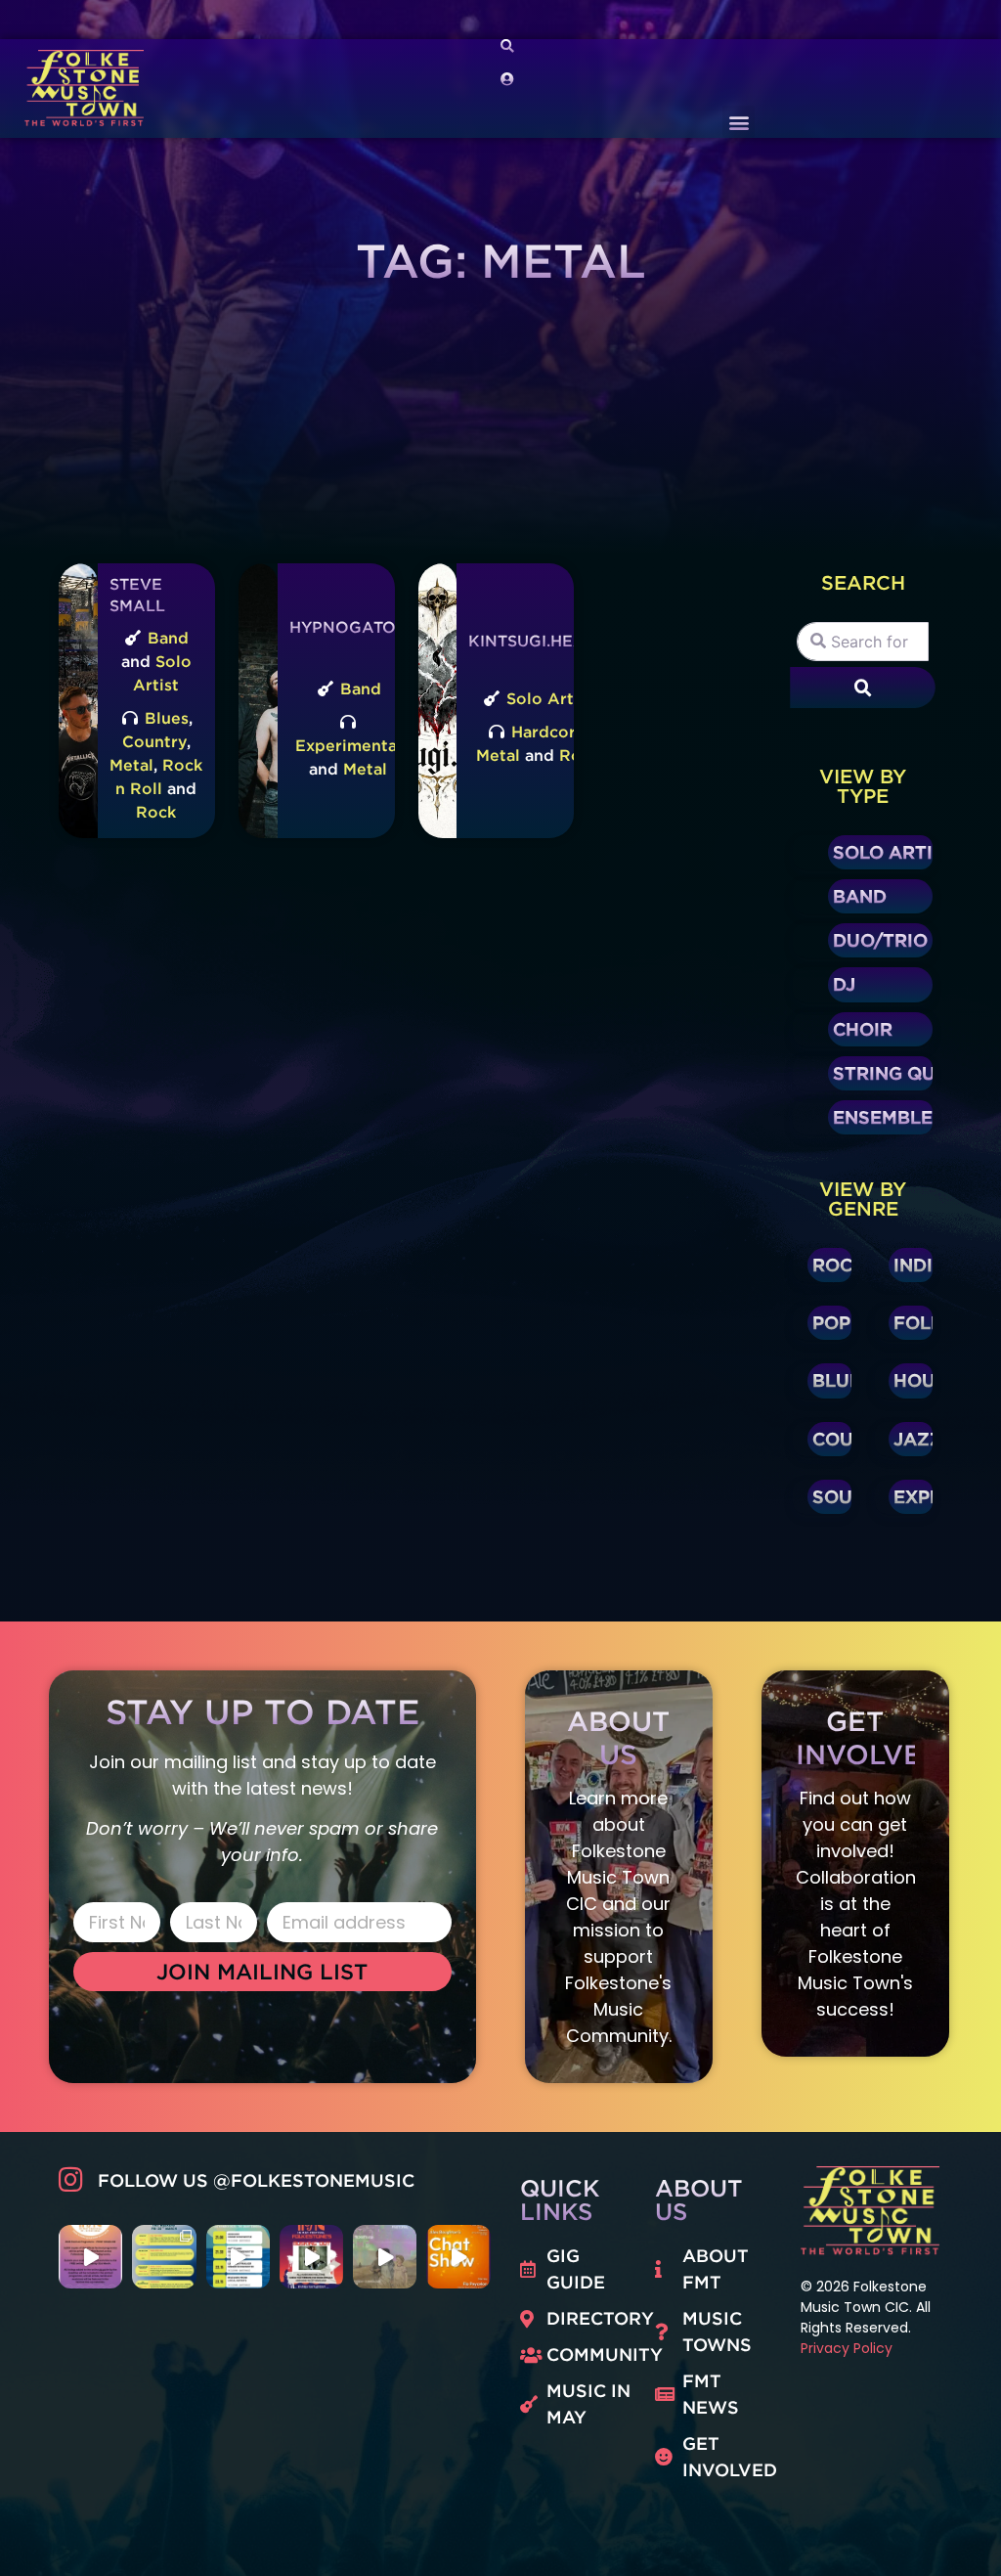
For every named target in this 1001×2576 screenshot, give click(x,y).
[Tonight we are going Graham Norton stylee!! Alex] (458, 2257)
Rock (156, 812)
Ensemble (883, 1117)
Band (168, 638)
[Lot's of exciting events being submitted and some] (90, 2257)
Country (154, 741)
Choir (863, 1029)
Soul (838, 1496)
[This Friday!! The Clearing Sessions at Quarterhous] (238, 2257)
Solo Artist (550, 698)
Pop (831, 1322)
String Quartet (915, 1073)
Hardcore (548, 732)
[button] (739, 122)
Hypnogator (348, 627)
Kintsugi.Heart (538, 641)
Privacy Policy (847, 2348)
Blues (167, 718)
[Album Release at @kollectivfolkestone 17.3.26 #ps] (385, 2257)
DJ (844, 984)
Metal (131, 765)
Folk (918, 1322)
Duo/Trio (880, 940)
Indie (919, 1265)
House (926, 1380)
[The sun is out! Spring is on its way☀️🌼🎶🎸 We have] (164, 2257)
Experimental (348, 745)
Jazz (918, 1439)
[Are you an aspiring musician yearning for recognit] (311, 2257)
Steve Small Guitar (141, 606)
